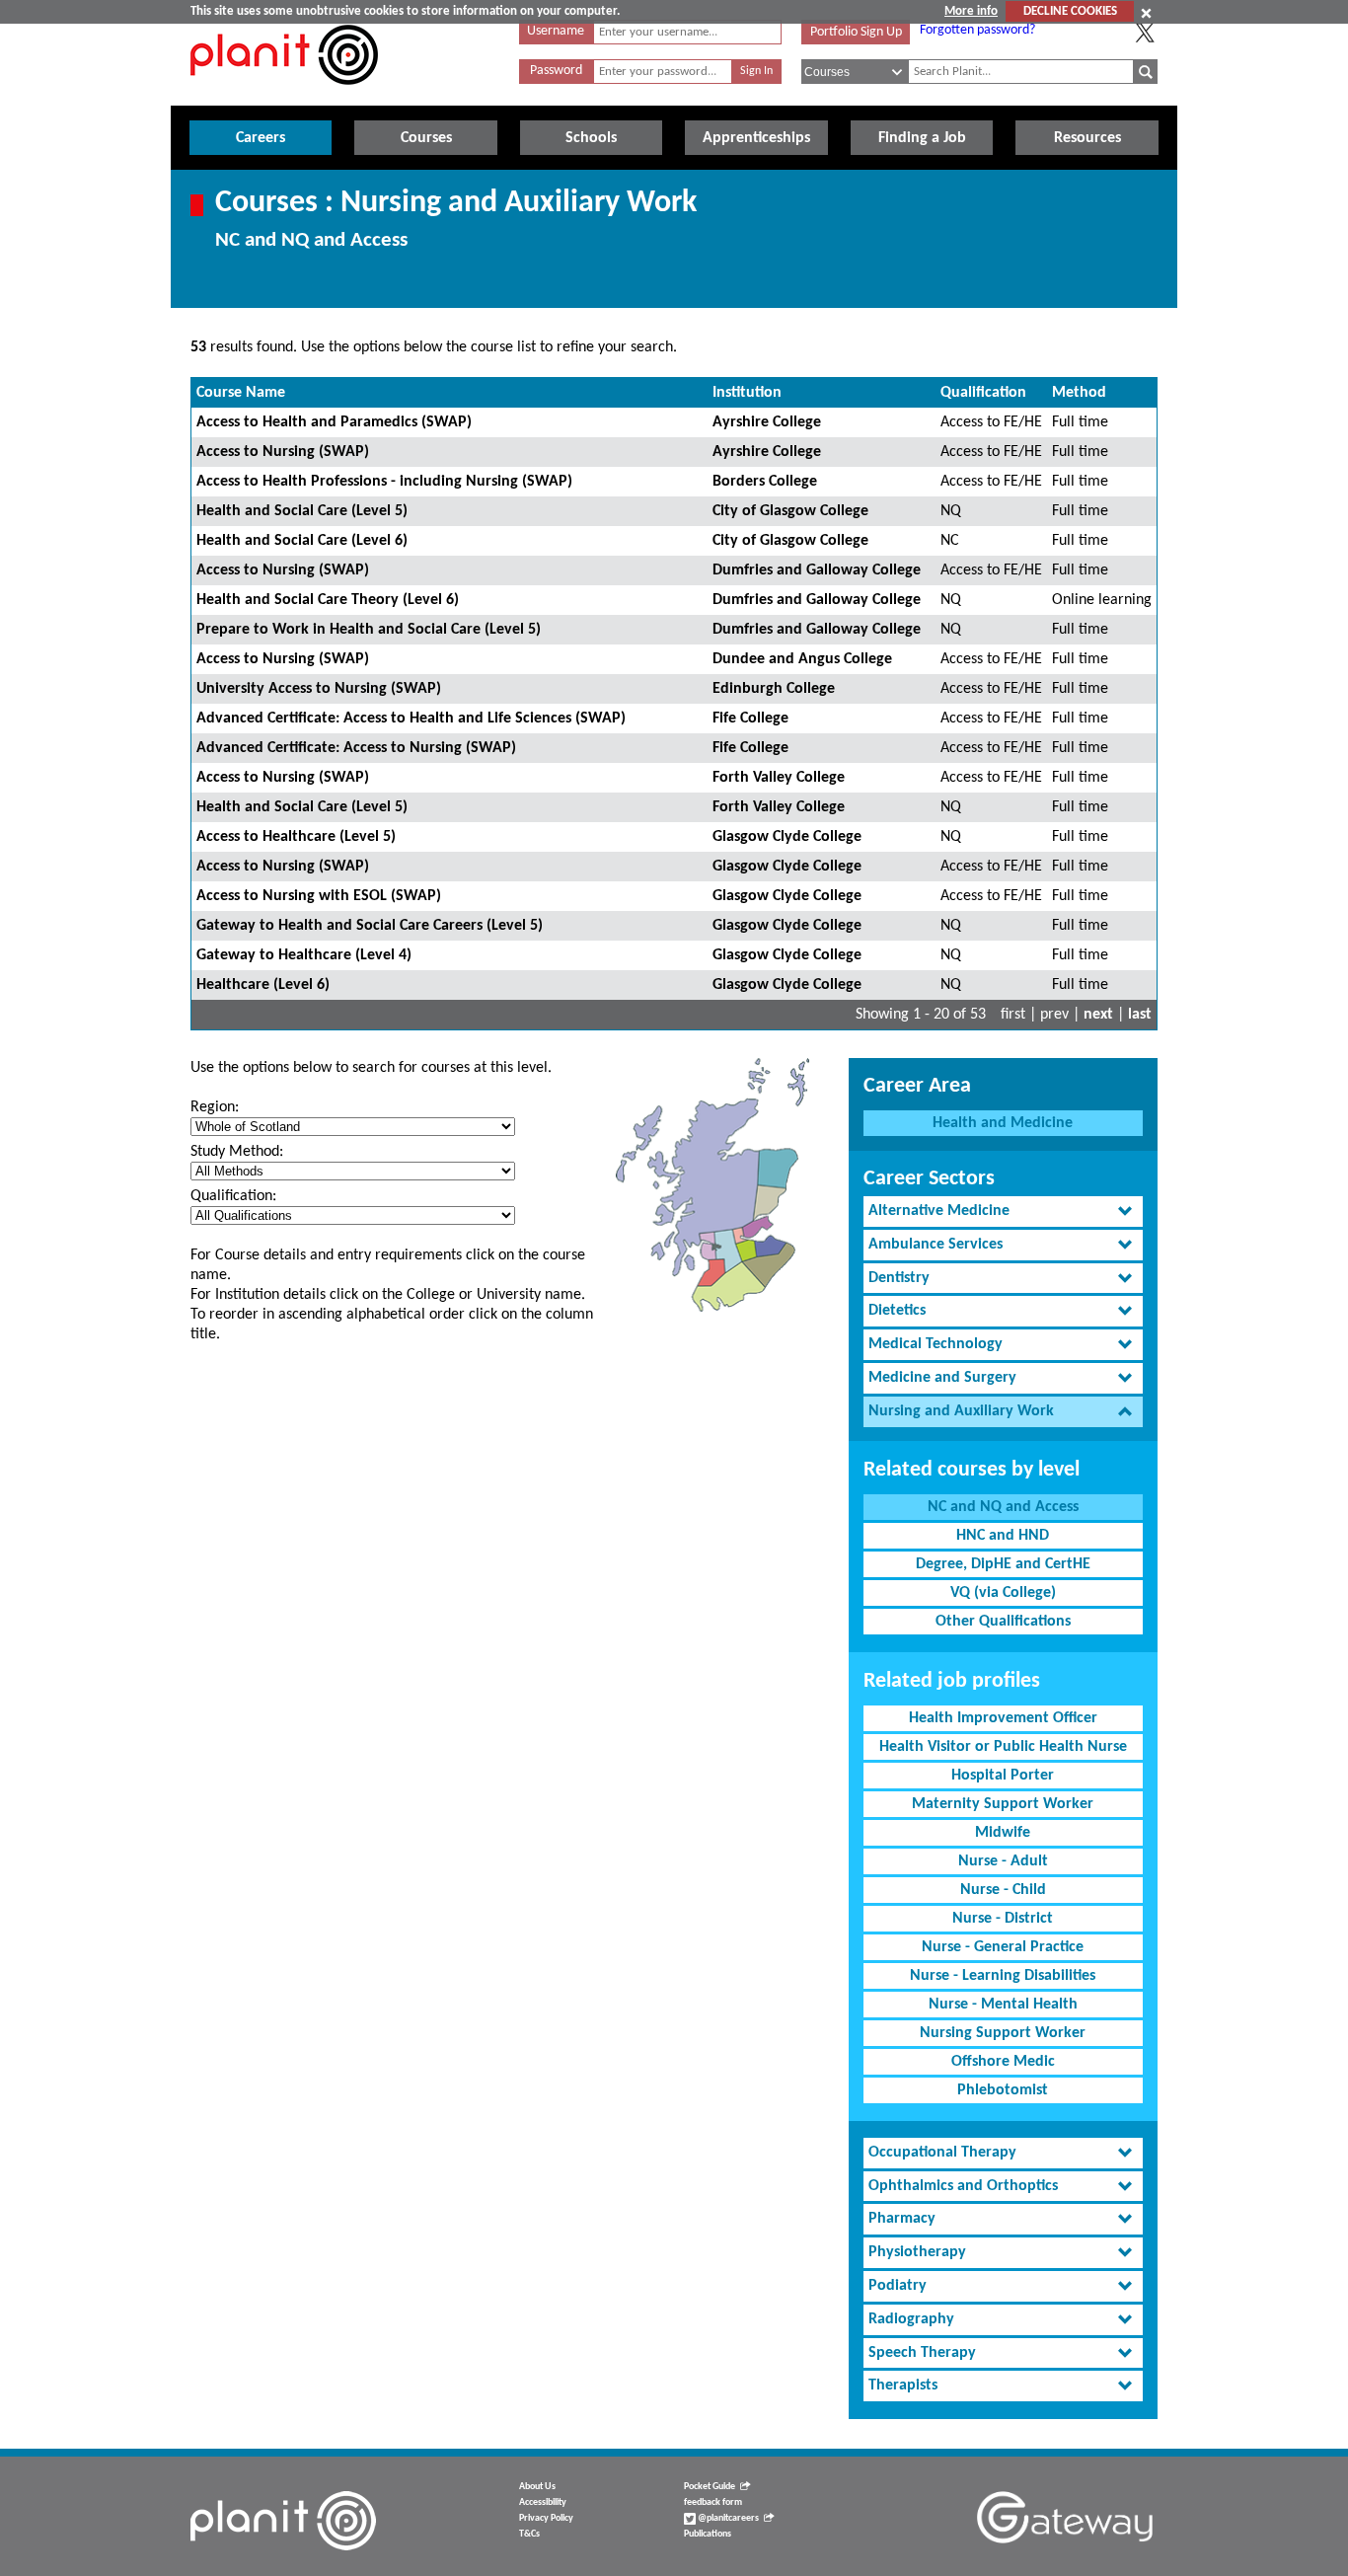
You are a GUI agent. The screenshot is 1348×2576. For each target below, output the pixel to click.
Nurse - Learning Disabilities (1003, 1976)
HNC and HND (1003, 1536)
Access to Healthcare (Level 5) (296, 837)
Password (556, 71)
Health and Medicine (1003, 1123)
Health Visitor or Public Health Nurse (1003, 1747)
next (1098, 1015)
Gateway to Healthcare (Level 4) (304, 955)
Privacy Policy (546, 2518)
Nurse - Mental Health (1003, 2005)
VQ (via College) (1003, 1593)
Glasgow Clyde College (787, 837)
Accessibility (543, 2502)
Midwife (1003, 1833)
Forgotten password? (977, 30)
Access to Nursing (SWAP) (283, 452)
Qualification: (233, 1196)
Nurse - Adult (1003, 1861)
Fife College (750, 719)
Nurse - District (1003, 1919)
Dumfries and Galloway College (817, 570)
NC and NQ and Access (1003, 1507)
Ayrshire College (767, 422)
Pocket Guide (710, 2487)
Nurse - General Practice (1003, 1947)
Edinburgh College (774, 689)
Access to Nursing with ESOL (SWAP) (319, 896)
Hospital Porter (1003, 1776)
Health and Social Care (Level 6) (302, 541)
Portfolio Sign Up (856, 32)
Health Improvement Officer (1003, 1718)
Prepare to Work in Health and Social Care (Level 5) (369, 630)
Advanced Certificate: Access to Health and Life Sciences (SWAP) (411, 719)
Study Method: (237, 1152)
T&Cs (529, 2534)
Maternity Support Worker (1003, 1804)
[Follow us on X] (1145, 33)
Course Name (241, 393)
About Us (537, 2487)
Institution (747, 393)
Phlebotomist (1003, 2090)
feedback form (713, 2502)
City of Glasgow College (790, 511)
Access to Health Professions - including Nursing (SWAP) (384, 482)
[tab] (1003, 1212)
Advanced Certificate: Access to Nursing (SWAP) (356, 748)
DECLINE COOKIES (1070, 11)
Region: (215, 1107)
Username (556, 31)
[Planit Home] (284, 96)
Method (1079, 393)
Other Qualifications (1003, 1622)
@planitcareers (727, 2518)
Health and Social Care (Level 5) (302, 511)
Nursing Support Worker (1003, 2033)
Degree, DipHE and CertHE (1003, 1564)
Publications (708, 2534)
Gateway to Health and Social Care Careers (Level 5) (370, 926)
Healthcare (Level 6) (263, 985)
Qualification (983, 393)
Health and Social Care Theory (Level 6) (328, 600)
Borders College (765, 482)
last (1140, 1015)
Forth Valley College (779, 778)
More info (971, 11)
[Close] (1146, 13)
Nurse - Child (1003, 1890)
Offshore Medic (1003, 2062)
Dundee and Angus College (802, 659)
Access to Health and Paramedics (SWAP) (334, 422)
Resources (1087, 138)
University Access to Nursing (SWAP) (319, 689)
